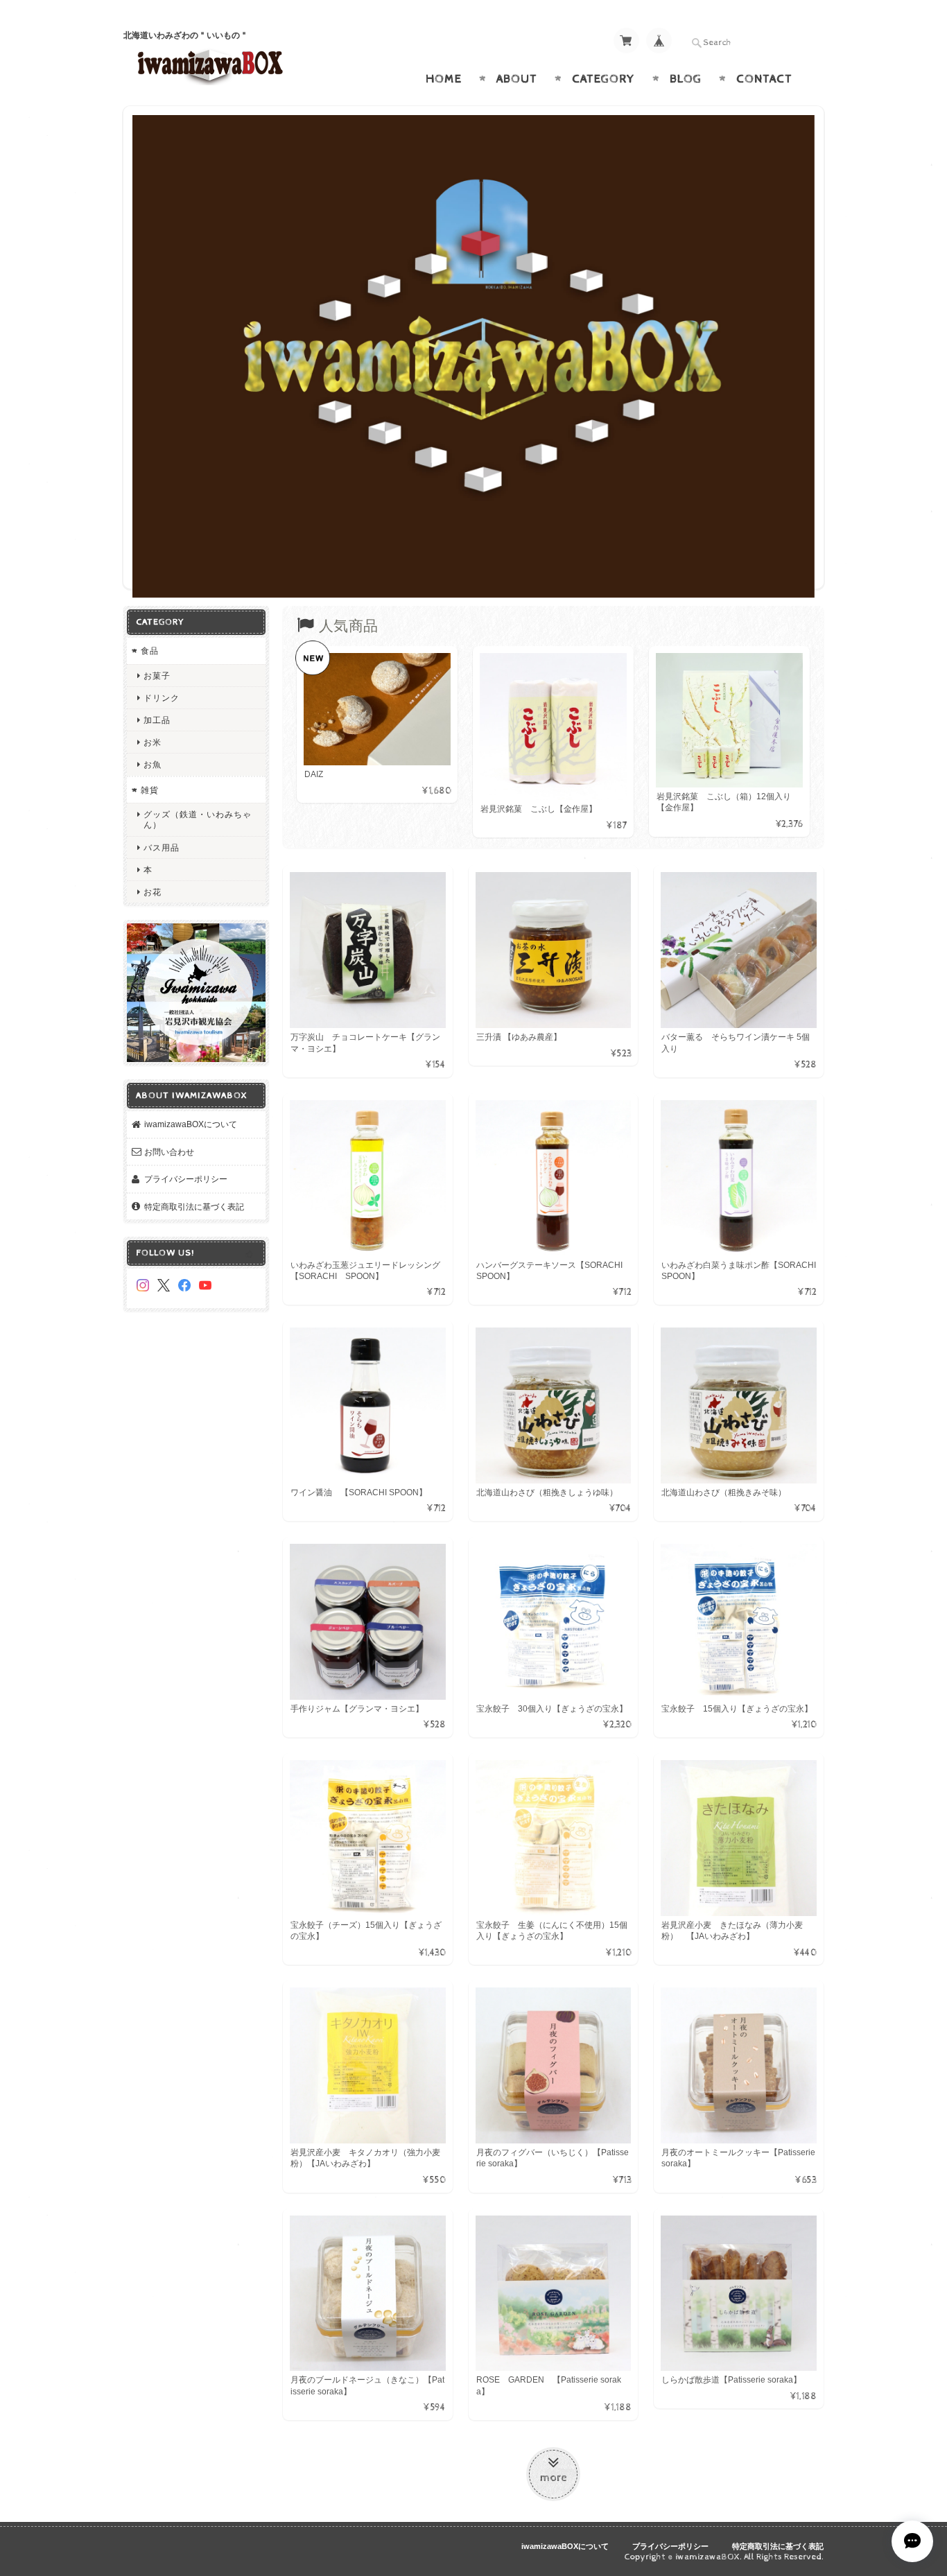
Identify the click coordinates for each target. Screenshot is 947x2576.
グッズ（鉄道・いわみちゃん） (198, 815)
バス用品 (162, 843)
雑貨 (150, 786)
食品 (150, 646)
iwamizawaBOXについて (191, 1120)
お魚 (153, 761)
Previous (146, 350)
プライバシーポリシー (186, 1175)
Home (444, 79)
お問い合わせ (169, 1148)
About (517, 79)
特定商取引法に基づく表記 (194, 1202)
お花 (153, 888)
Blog (686, 79)
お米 (153, 738)
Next (801, 350)
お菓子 (157, 671)
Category (603, 79)
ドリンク (162, 694)
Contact (764, 79)
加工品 (157, 716)
